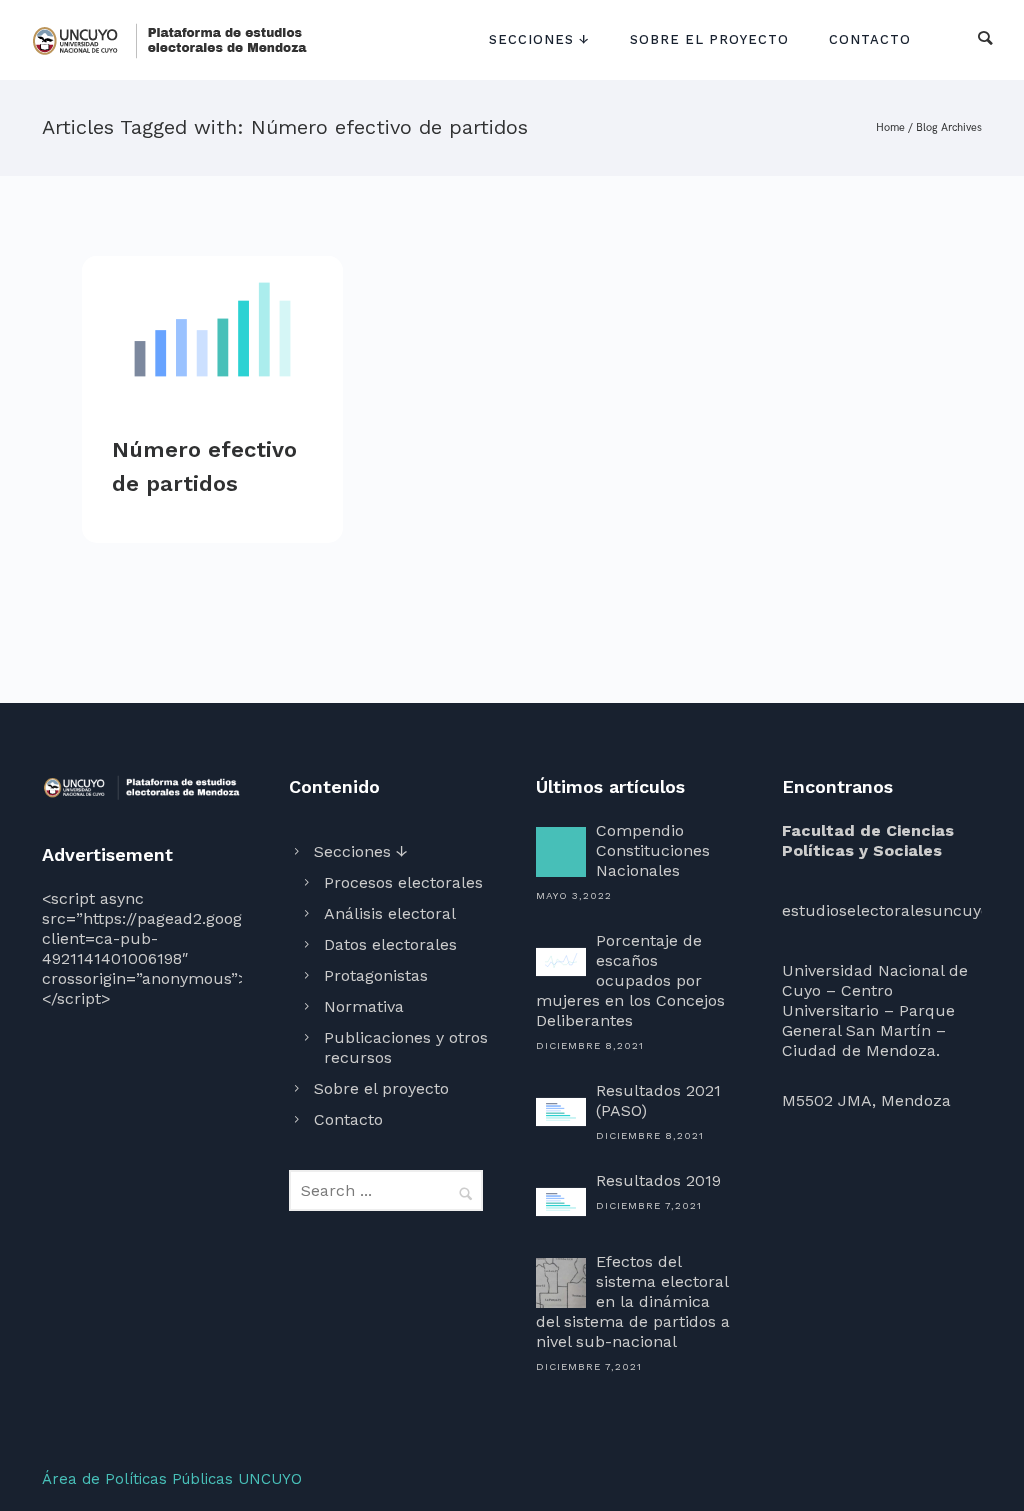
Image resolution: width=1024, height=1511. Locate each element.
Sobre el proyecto (709, 39)
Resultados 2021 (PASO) (658, 1100)
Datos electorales (390, 944)
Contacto (870, 39)
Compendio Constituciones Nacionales (653, 850)
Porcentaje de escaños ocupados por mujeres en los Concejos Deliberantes (630, 980)
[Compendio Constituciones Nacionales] (561, 852)
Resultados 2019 (658, 1180)
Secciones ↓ (539, 39)
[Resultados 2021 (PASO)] (561, 1112)
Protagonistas (376, 975)
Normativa (364, 1006)
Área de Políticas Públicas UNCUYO (172, 1479)
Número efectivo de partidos (204, 466)
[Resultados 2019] (561, 1202)
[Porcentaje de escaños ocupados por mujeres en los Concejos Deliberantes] (561, 962)
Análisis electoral (390, 913)
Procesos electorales (403, 882)
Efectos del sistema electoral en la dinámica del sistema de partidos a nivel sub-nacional (633, 1301)
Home (890, 127)
